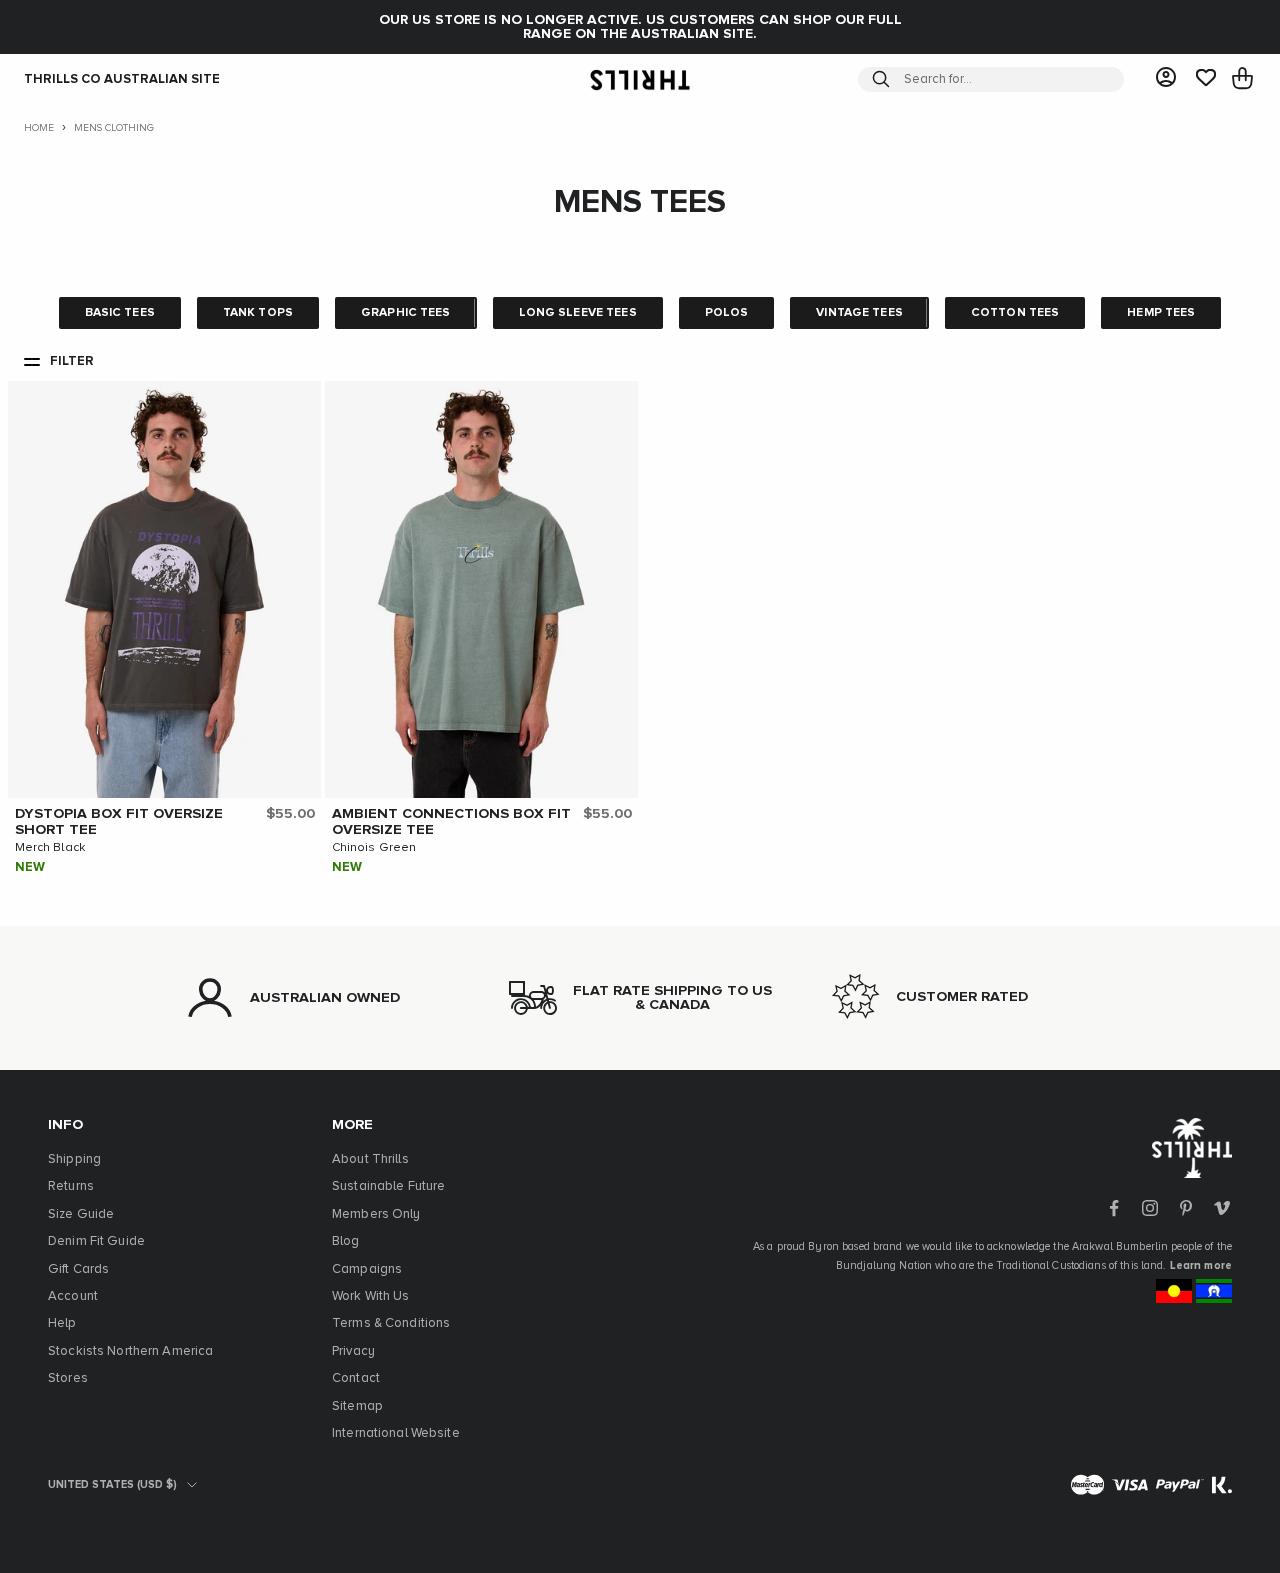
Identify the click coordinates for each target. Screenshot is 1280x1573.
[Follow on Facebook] (1114, 1208)
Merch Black (50, 848)
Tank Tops (258, 313)
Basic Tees (120, 313)
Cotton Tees (1015, 313)
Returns (71, 1186)
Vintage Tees (859, 313)
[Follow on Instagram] (1150, 1208)
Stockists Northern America (130, 1351)
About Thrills (370, 1159)
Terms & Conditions (391, 1323)
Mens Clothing (114, 128)
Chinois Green (374, 848)
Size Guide (81, 1214)
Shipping (74, 1159)
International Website (396, 1433)
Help (62, 1323)
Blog (346, 1241)
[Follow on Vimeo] (1222, 1208)
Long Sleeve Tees (578, 313)
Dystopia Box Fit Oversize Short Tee (119, 822)
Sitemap (357, 1406)
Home (39, 128)
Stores (68, 1378)
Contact (356, 1378)
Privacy (353, 1351)
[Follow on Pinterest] (1186, 1208)
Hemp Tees (1161, 313)
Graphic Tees (406, 313)
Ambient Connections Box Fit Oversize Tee (451, 822)
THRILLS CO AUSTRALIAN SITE (122, 79)
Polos (727, 313)
